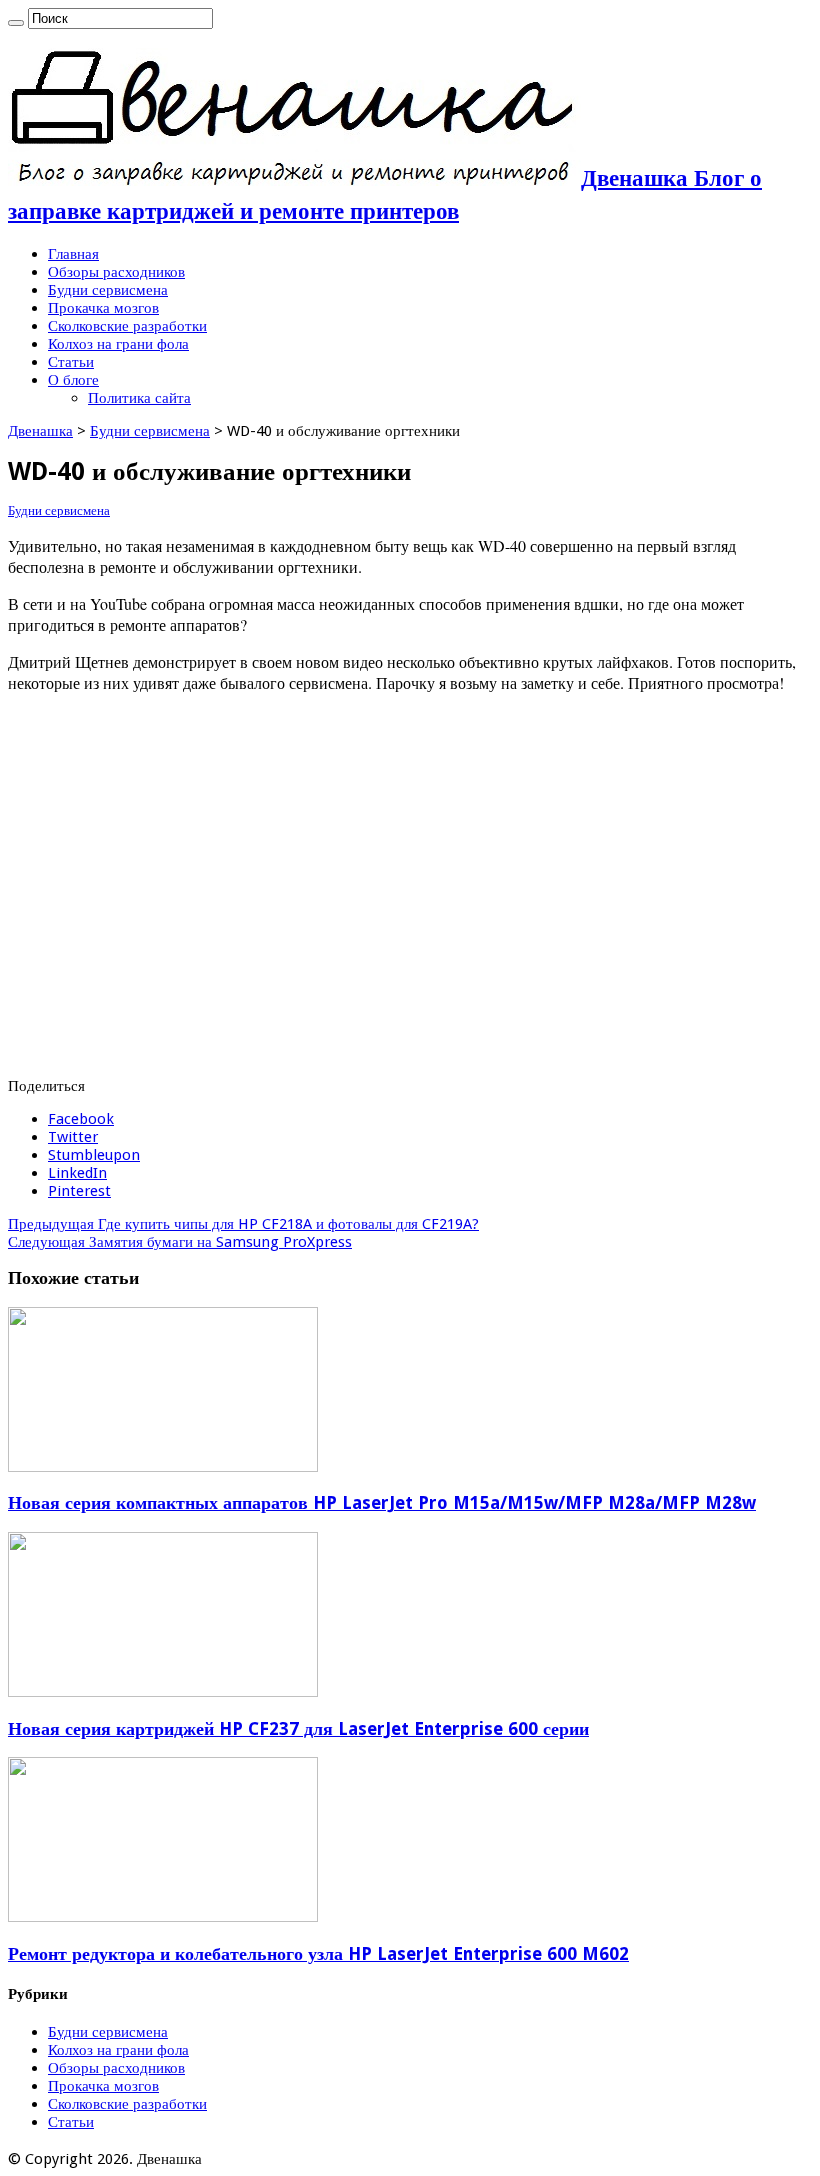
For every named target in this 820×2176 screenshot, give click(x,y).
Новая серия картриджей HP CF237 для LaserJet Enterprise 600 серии (298, 1729)
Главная (73, 254)
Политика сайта (139, 398)
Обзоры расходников (116, 272)
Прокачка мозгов (103, 308)
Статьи (71, 362)
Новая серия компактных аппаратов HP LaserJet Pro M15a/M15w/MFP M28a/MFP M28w (382, 1503)
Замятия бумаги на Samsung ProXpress (180, 1242)
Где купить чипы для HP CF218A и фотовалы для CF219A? (243, 1224)
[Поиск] (16, 23)
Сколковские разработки (127, 326)
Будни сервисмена (108, 290)
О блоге (73, 380)
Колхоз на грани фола (118, 344)
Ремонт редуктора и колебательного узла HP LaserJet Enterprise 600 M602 (318, 1954)
